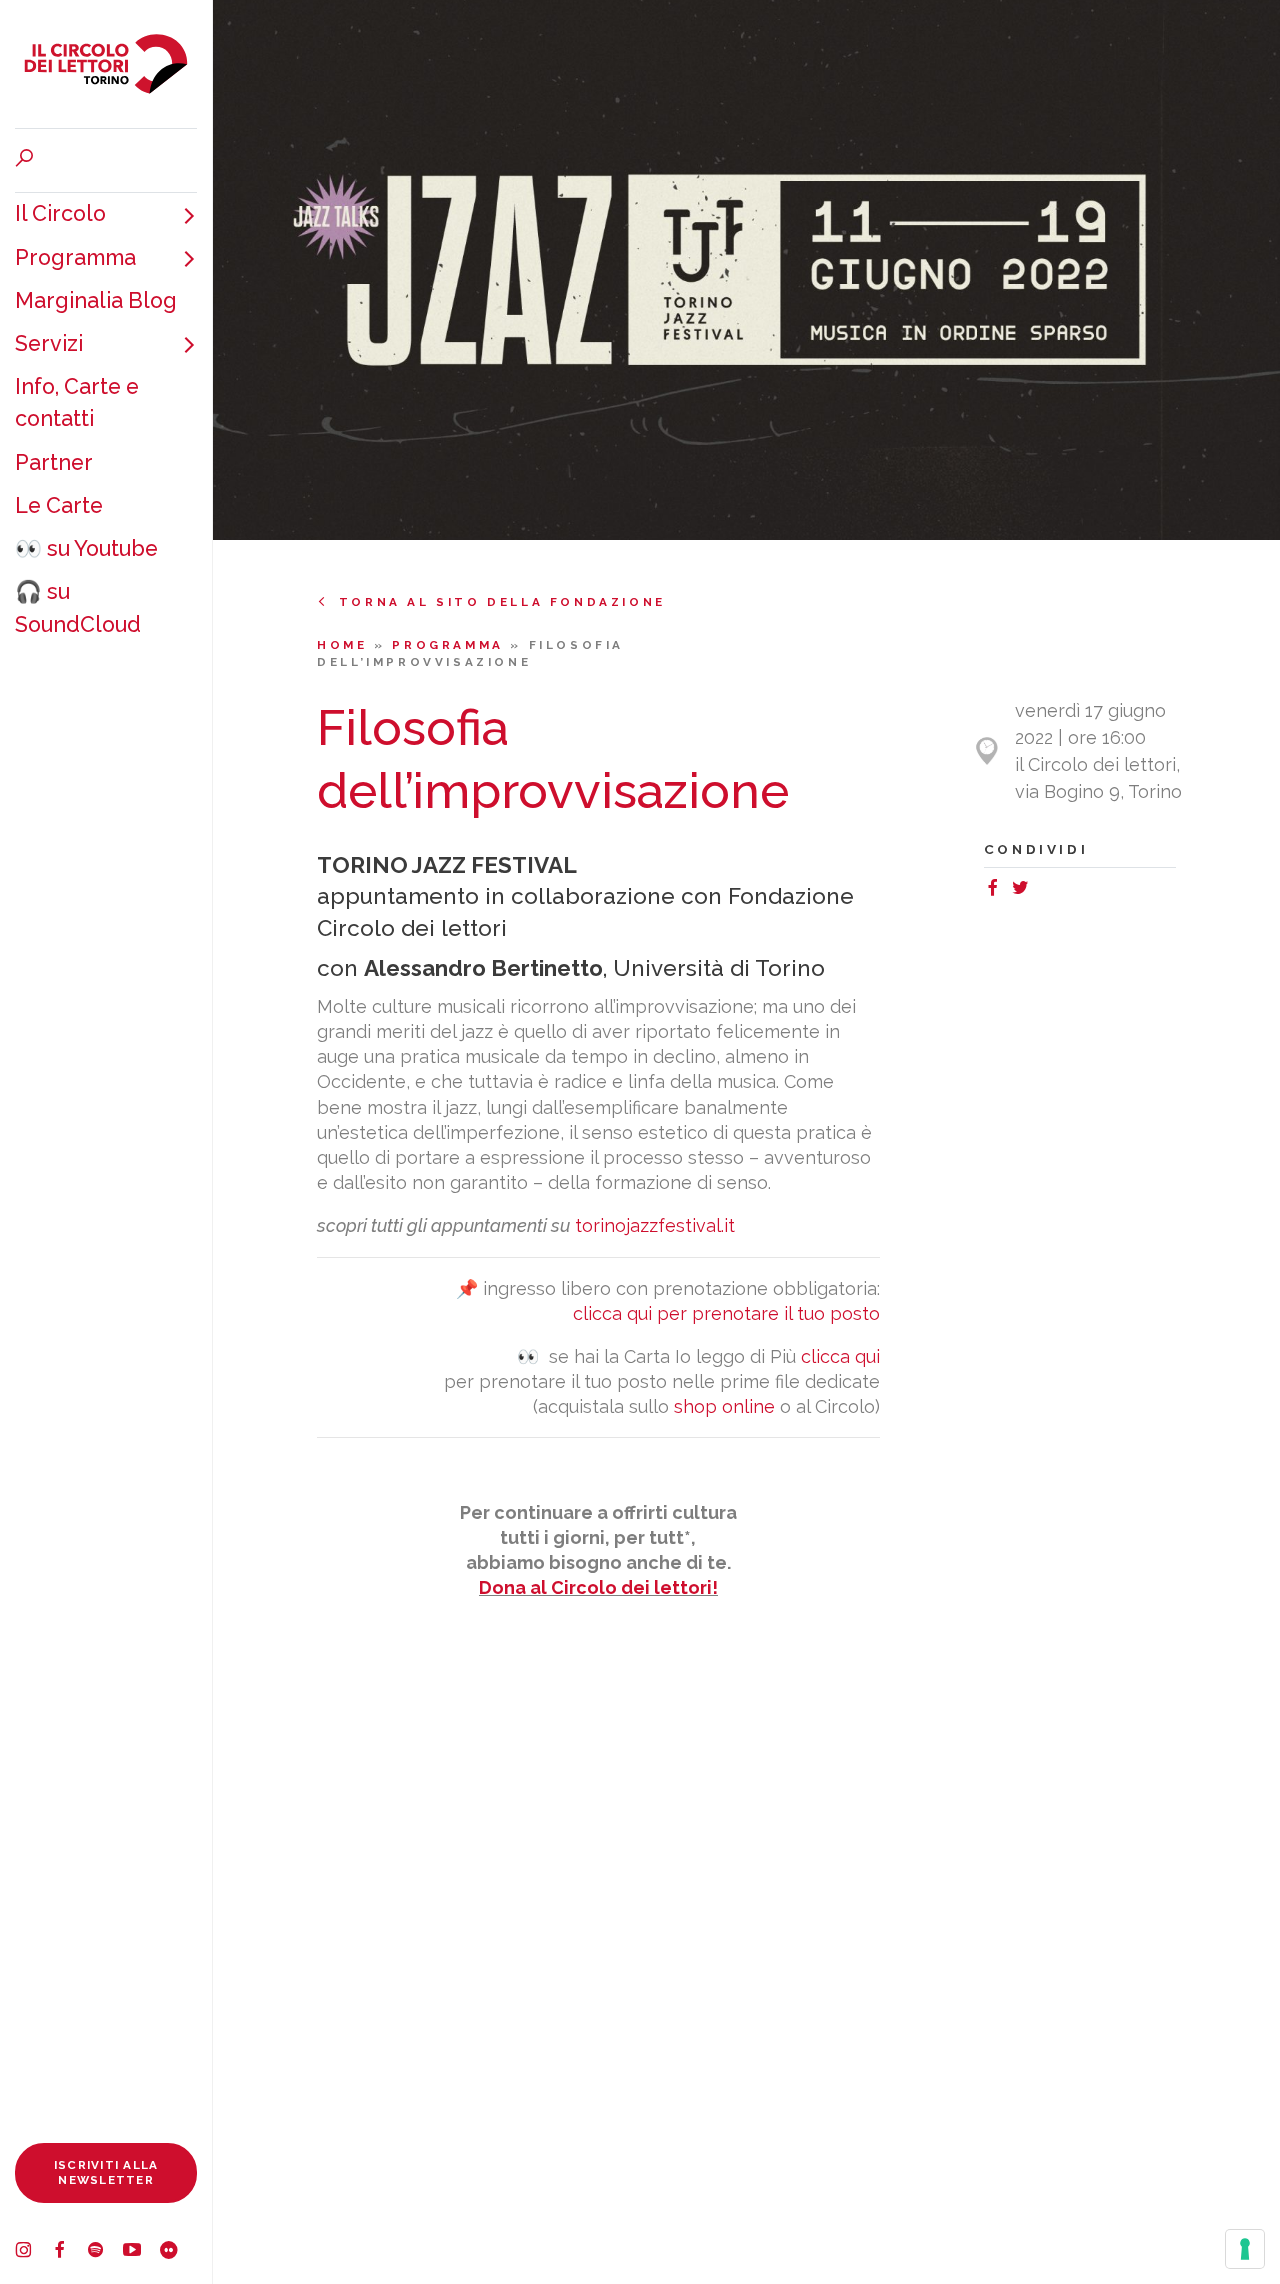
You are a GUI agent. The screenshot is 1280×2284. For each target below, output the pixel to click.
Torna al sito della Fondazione (502, 602)
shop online (724, 1406)
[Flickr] (177, 2252)
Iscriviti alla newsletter (106, 2172)
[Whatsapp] (1042, 890)
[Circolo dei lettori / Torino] (106, 64)
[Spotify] (105, 2252)
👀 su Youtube (86, 548)
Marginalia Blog (96, 300)
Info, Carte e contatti (77, 402)
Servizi (49, 343)
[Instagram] (33, 2252)
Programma (75, 257)
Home (345, 645)
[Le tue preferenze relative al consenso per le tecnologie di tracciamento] (1245, 2249)
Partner (54, 462)
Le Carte (59, 505)
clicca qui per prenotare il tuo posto (726, 1313)
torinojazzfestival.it (655, 1225)
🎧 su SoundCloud (78, 607)
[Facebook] (69, 2252)
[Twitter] (1024, 890)
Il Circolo (60, 213)
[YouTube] (141, 2252)
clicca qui (840, 1356)
